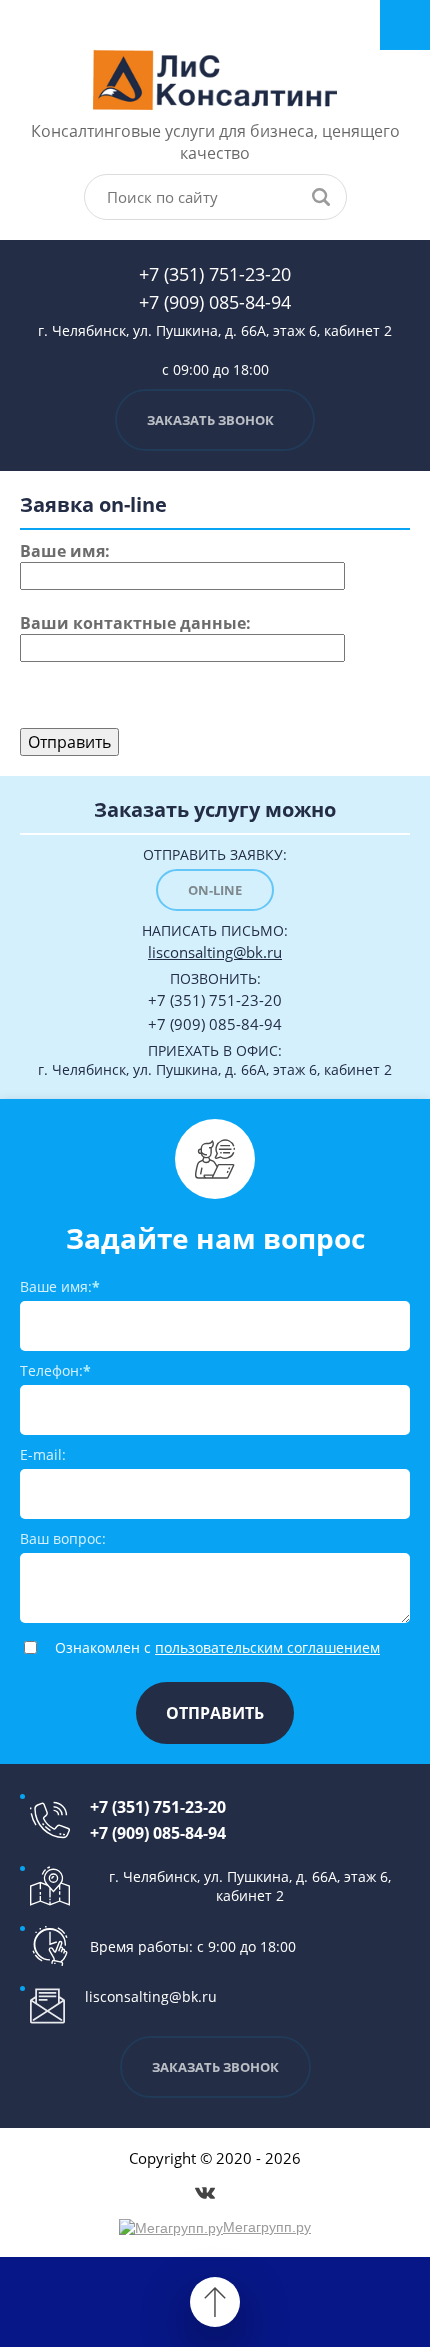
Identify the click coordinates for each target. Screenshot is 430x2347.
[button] (215, 420)
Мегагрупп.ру (267, 2227)
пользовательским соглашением (267, 1647)
